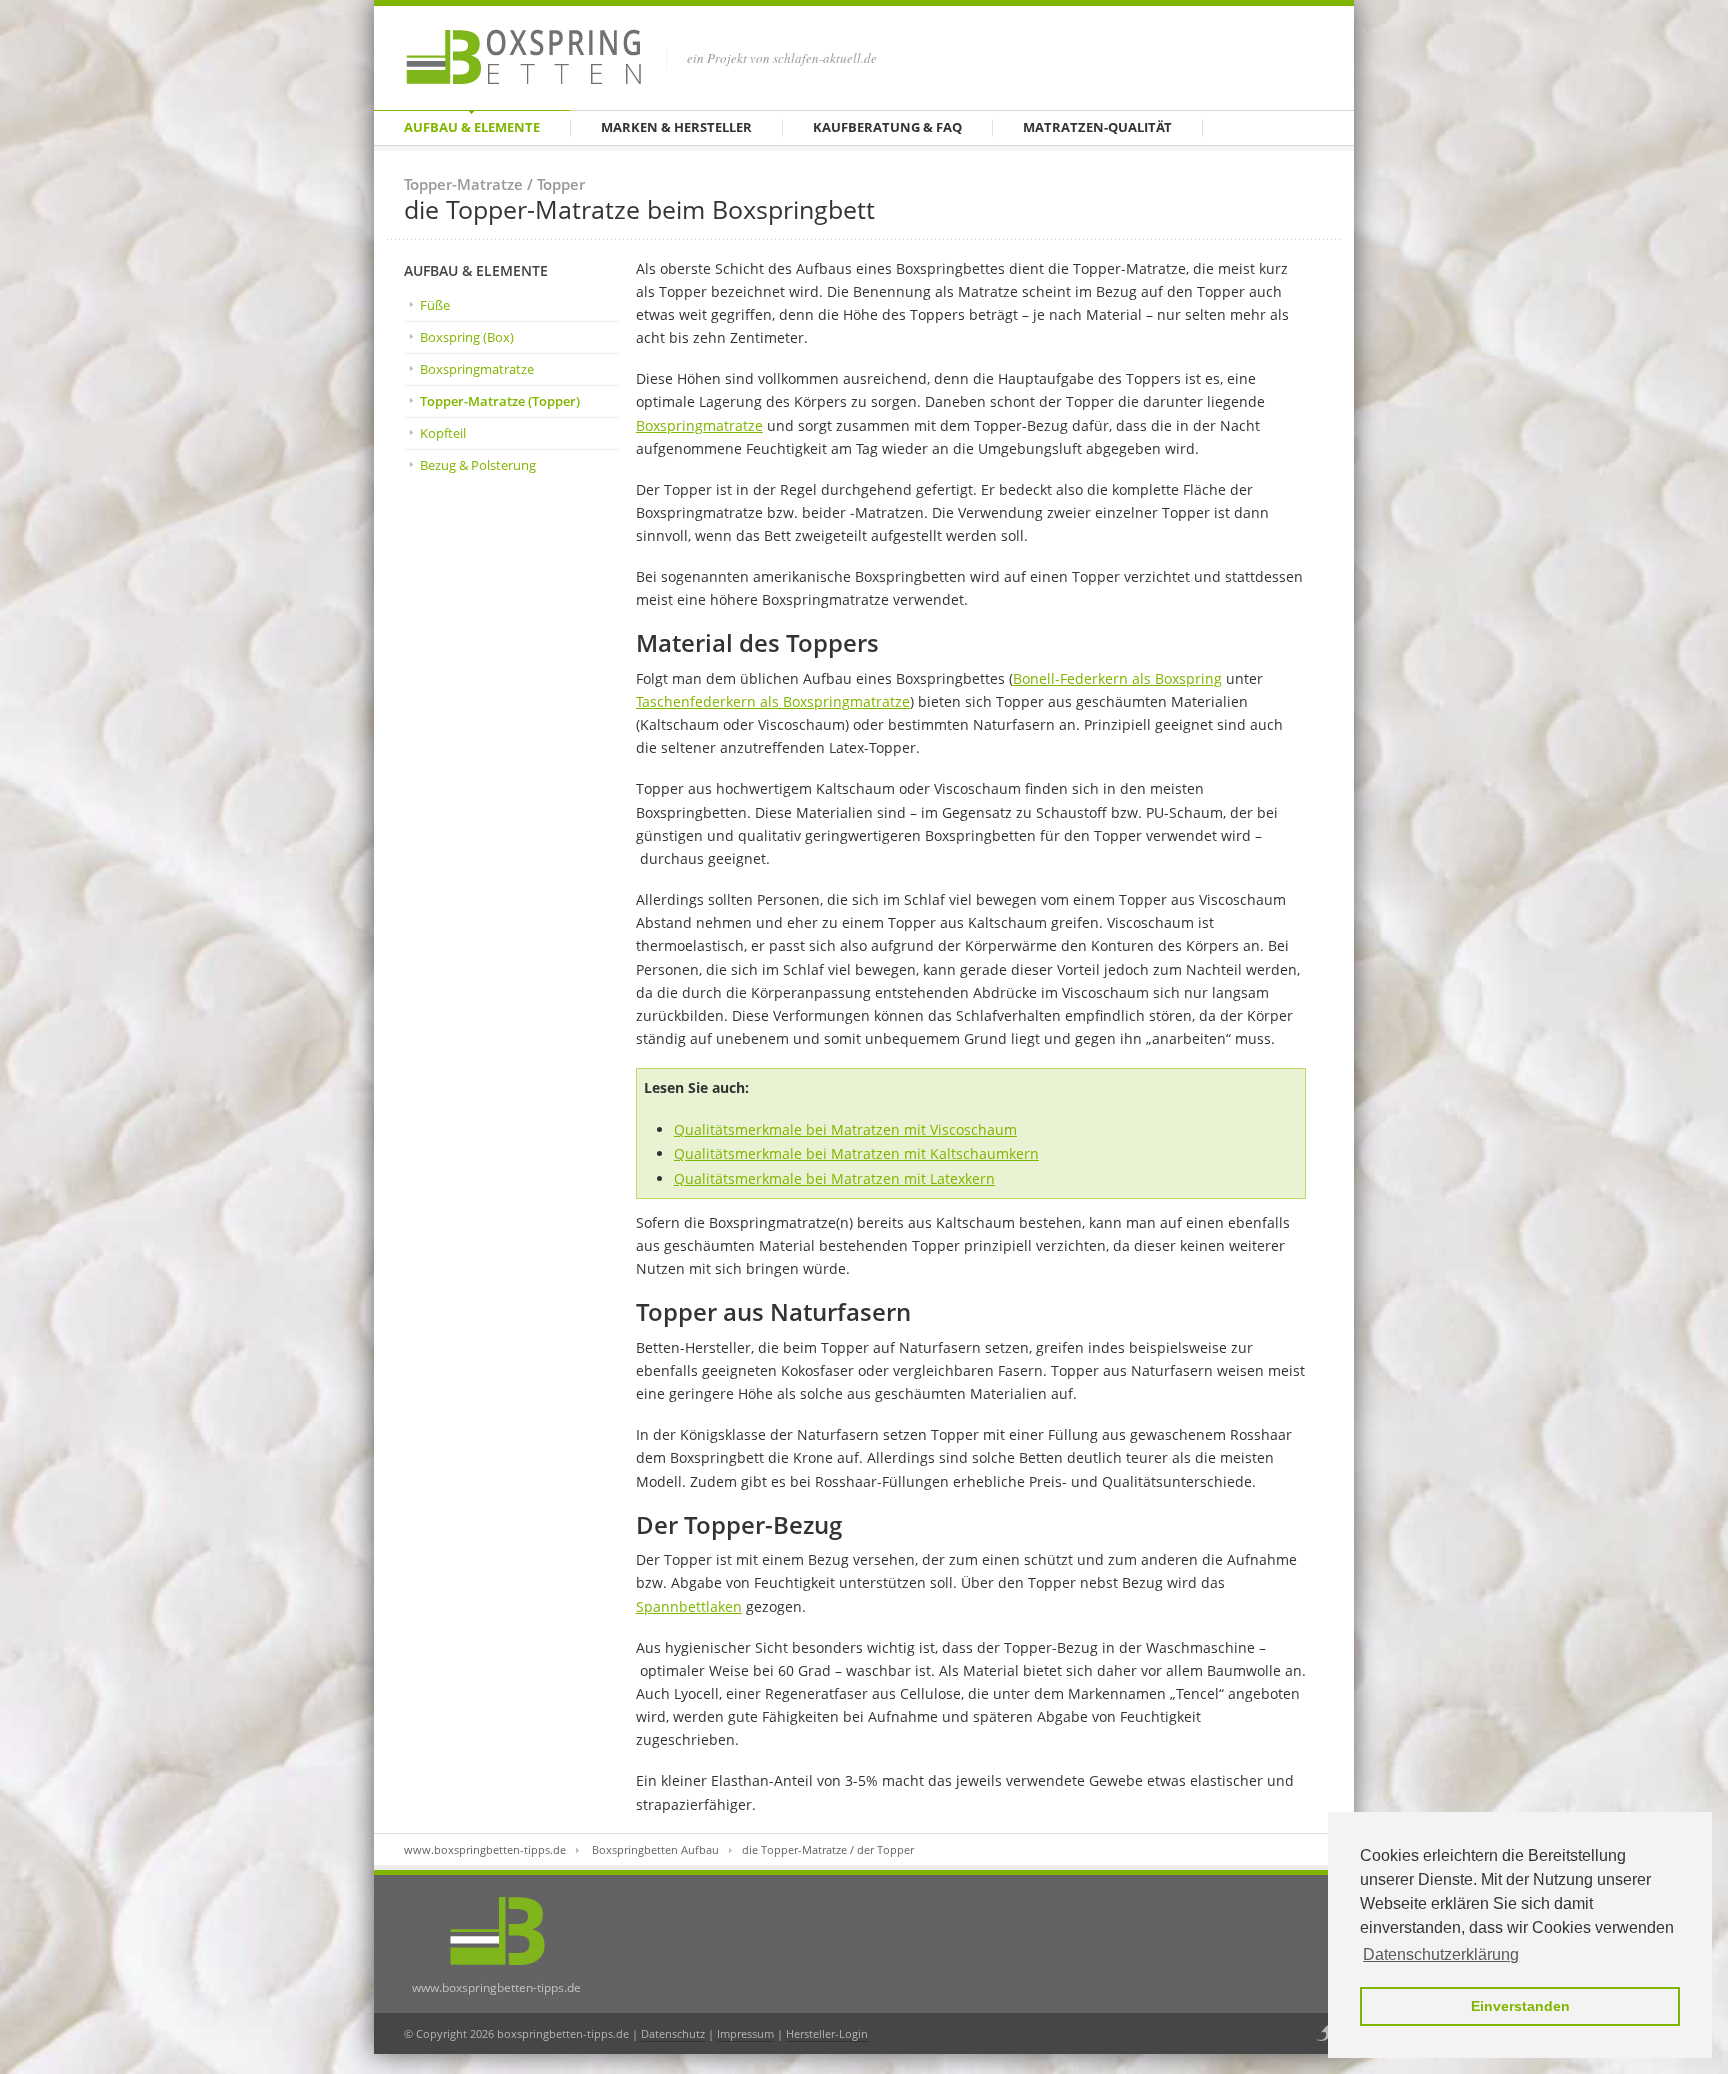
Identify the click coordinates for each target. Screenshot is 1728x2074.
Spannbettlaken (689, 1606)
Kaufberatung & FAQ (887, 127)
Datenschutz (673, 2033)
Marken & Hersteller (676, 127)
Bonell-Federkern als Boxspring (1117, 678)
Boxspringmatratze (477, 369)
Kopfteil (443, 433)
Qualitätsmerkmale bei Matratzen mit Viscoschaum (845, 1129)
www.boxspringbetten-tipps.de (485, 1849)
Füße (435, 305)
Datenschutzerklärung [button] (1441, 1954)
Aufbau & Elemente (472, 127)
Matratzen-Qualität (1097, 127)
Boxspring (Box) (467, 337)
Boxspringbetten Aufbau (655, 1849)
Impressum (745, 2033)
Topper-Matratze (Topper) (500, 401)
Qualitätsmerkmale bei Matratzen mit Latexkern (834, 1178)
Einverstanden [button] (1520, 2006)
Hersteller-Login (827, 2033)
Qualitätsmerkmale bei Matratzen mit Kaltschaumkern (856, 1153)
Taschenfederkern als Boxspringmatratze (773, 701)
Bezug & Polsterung (478, 465)
